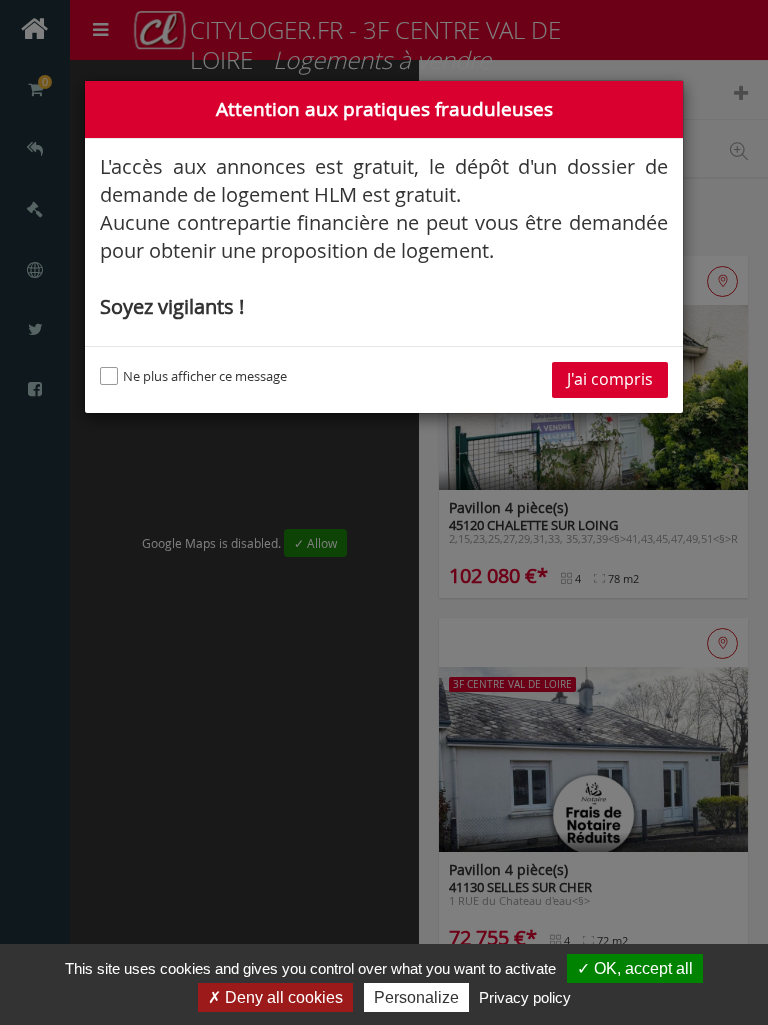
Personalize (416, 997)
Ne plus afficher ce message (205, 376)
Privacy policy (525, 997)
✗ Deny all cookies (275, 997)
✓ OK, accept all (635, 968)
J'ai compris (610, 379)
